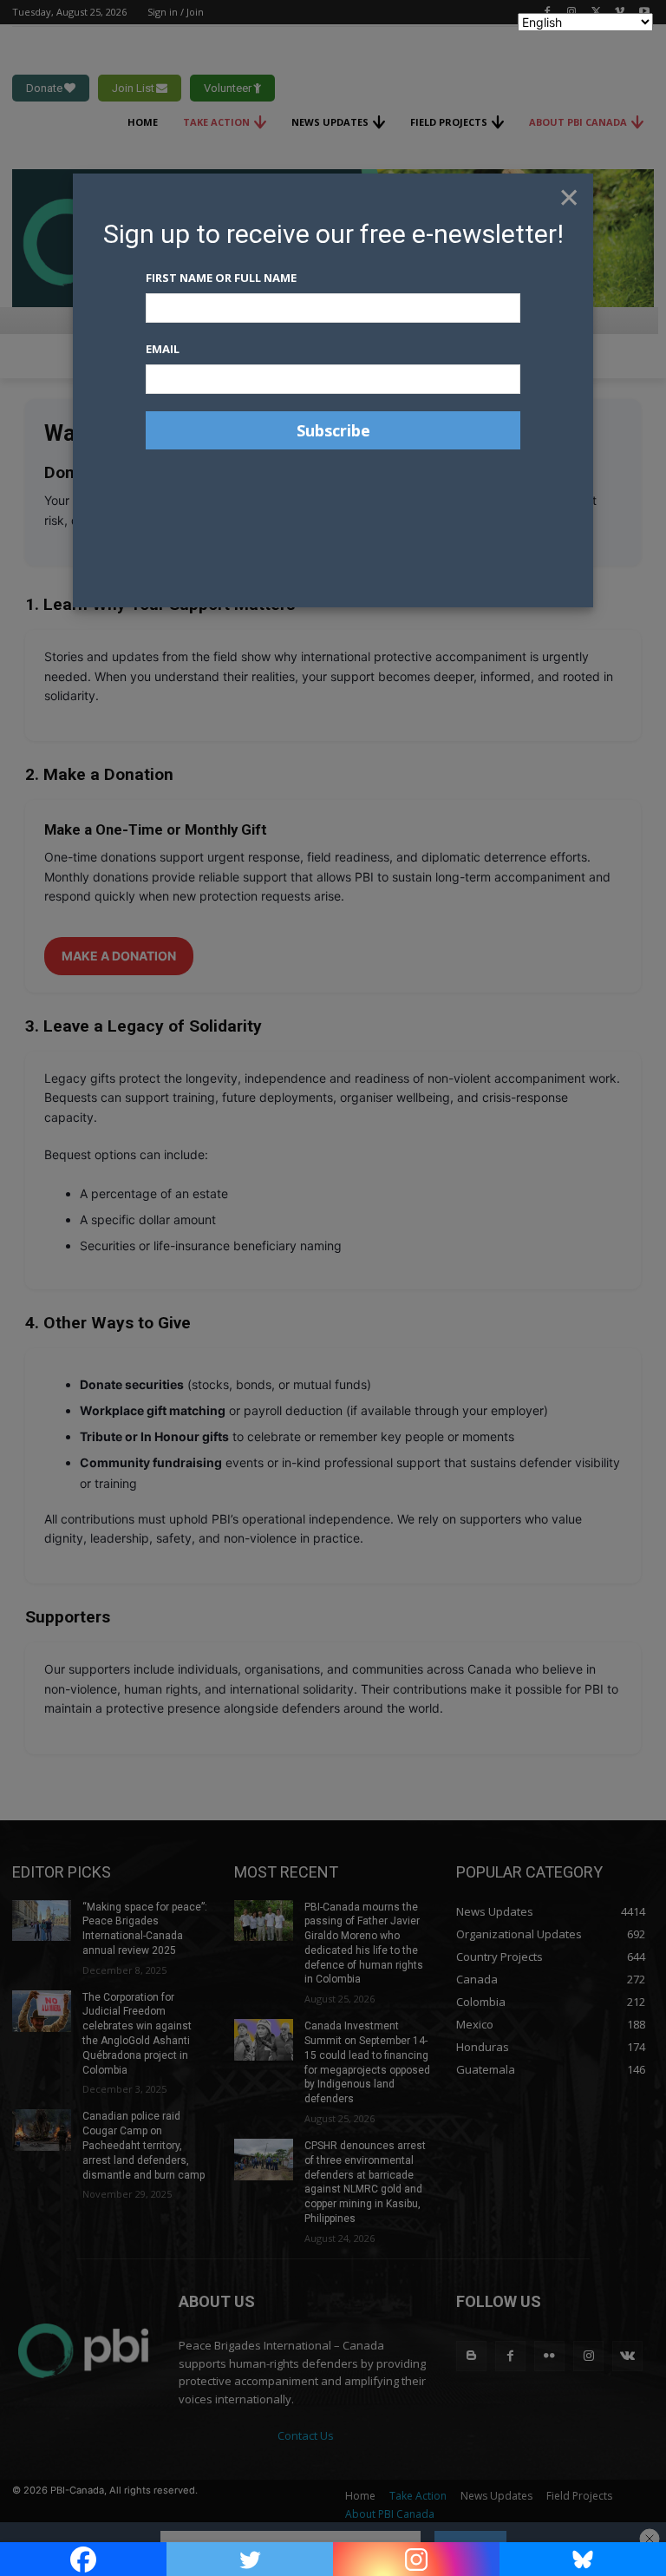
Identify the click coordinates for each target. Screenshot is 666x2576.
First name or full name (221, 278)
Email (163, 349)
